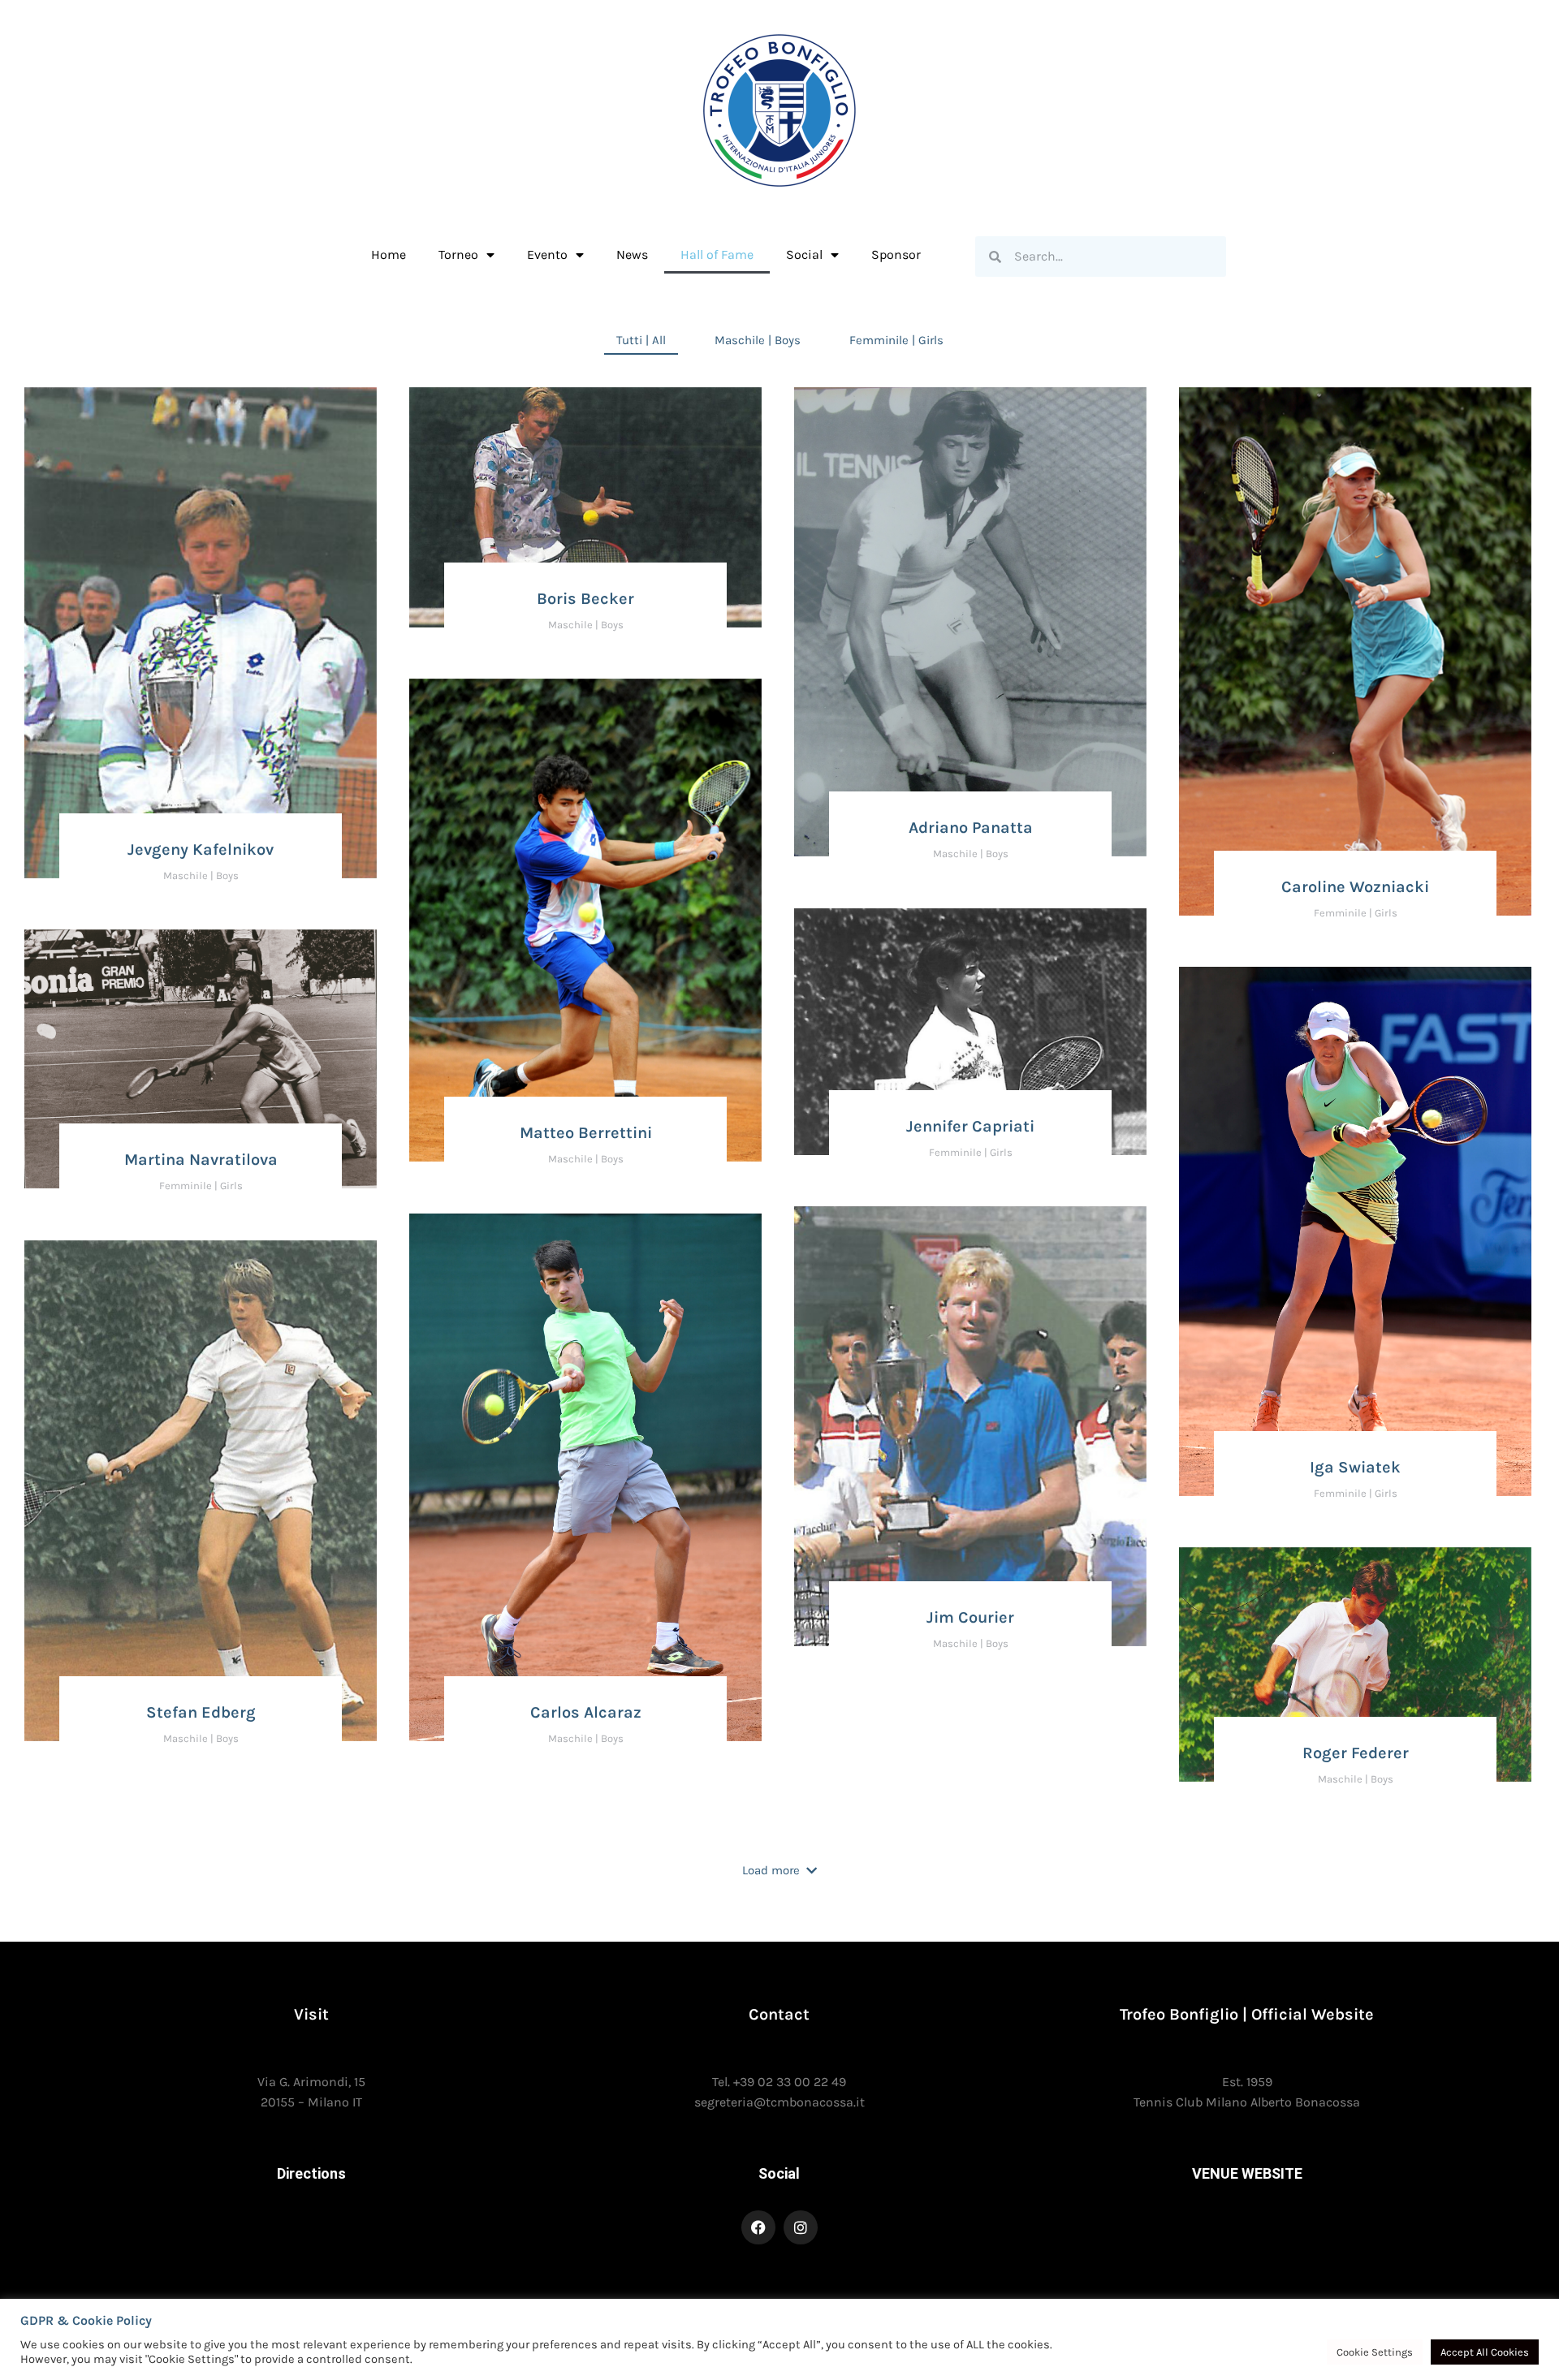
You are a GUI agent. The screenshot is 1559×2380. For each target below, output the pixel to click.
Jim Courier (970, 1617)
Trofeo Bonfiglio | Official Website (1247, 2014)
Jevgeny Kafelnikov (201, 849)
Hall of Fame (717, 254)
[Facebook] (758, 2227)
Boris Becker (585, 599)
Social (779, 2173)
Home (389, 254)
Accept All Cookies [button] (1485, 2352)
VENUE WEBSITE (1247, 2173)
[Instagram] (801, 2227)
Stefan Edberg (201, 1712)
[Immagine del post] (201, 633)
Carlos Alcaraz (586, 1712)
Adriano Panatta (971, 828)
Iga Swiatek (1355, 1467)
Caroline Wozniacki (1355, 887)
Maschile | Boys (758, 340)
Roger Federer (1356, 1753)
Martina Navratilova (201, 1160)
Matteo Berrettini (586, 1133)
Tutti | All (641, 340)
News (632, 254)
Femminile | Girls (896, 340)
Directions (311, 2173)
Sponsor (896, 254)
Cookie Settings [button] (1375, 2352)
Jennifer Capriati (970, 1126)
